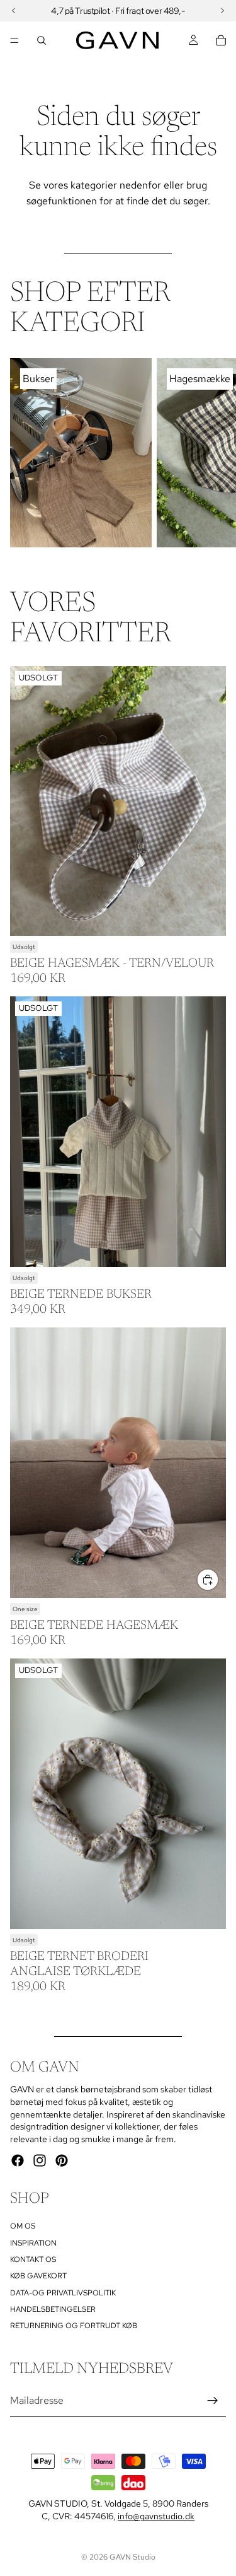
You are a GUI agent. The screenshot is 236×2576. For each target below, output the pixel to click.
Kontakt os (33, 2259)
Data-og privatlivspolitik (63, 2292)
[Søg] (42, 40)
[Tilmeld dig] (213, 2401)
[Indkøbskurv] (221, 40)
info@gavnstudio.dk (156, 2516)
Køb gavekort (38, 2276)
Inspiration (33, 2242)
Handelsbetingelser (53, 2309)
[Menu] (14, 40)
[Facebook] (18, 2160)
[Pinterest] (62, 2160)
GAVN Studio (132, 2557)
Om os (23, 2226)
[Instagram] (40, 2160)
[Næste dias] (212, 453)
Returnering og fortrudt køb (74, 2326)
